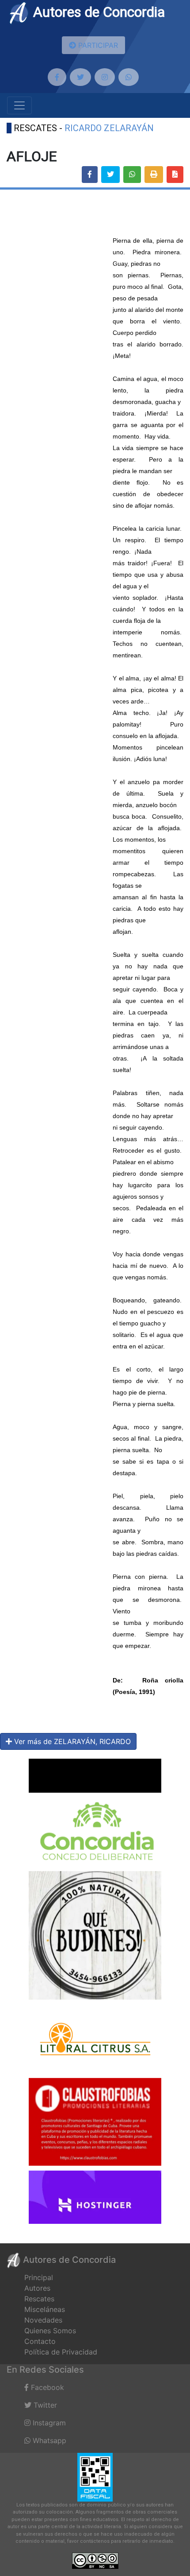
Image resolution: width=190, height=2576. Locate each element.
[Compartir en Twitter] (110, 175)
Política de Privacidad (61, 2352)
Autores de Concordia (97, 12)
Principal (39, 2277)
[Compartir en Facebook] (90, 175)
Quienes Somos (50, 2331)
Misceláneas (45, 2309)
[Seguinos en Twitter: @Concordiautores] (80, 77)
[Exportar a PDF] (175, 175)
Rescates (39, 2299)
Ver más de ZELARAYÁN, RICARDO (71, 1741)
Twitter (44, 2405)
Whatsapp (48, 2440)
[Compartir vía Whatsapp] (132, 175)
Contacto (40, 2341)
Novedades (43, 2320)
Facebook (46, 2387)
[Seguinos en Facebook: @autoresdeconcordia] (57, 77)
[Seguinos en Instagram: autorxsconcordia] (105, 77)
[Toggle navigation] (19, 105)
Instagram (48, 2423)
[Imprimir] (154, 175)
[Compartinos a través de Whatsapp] (129, 77)
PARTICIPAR (97, 45)
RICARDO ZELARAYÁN (109, 128)
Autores (37, 2288)
